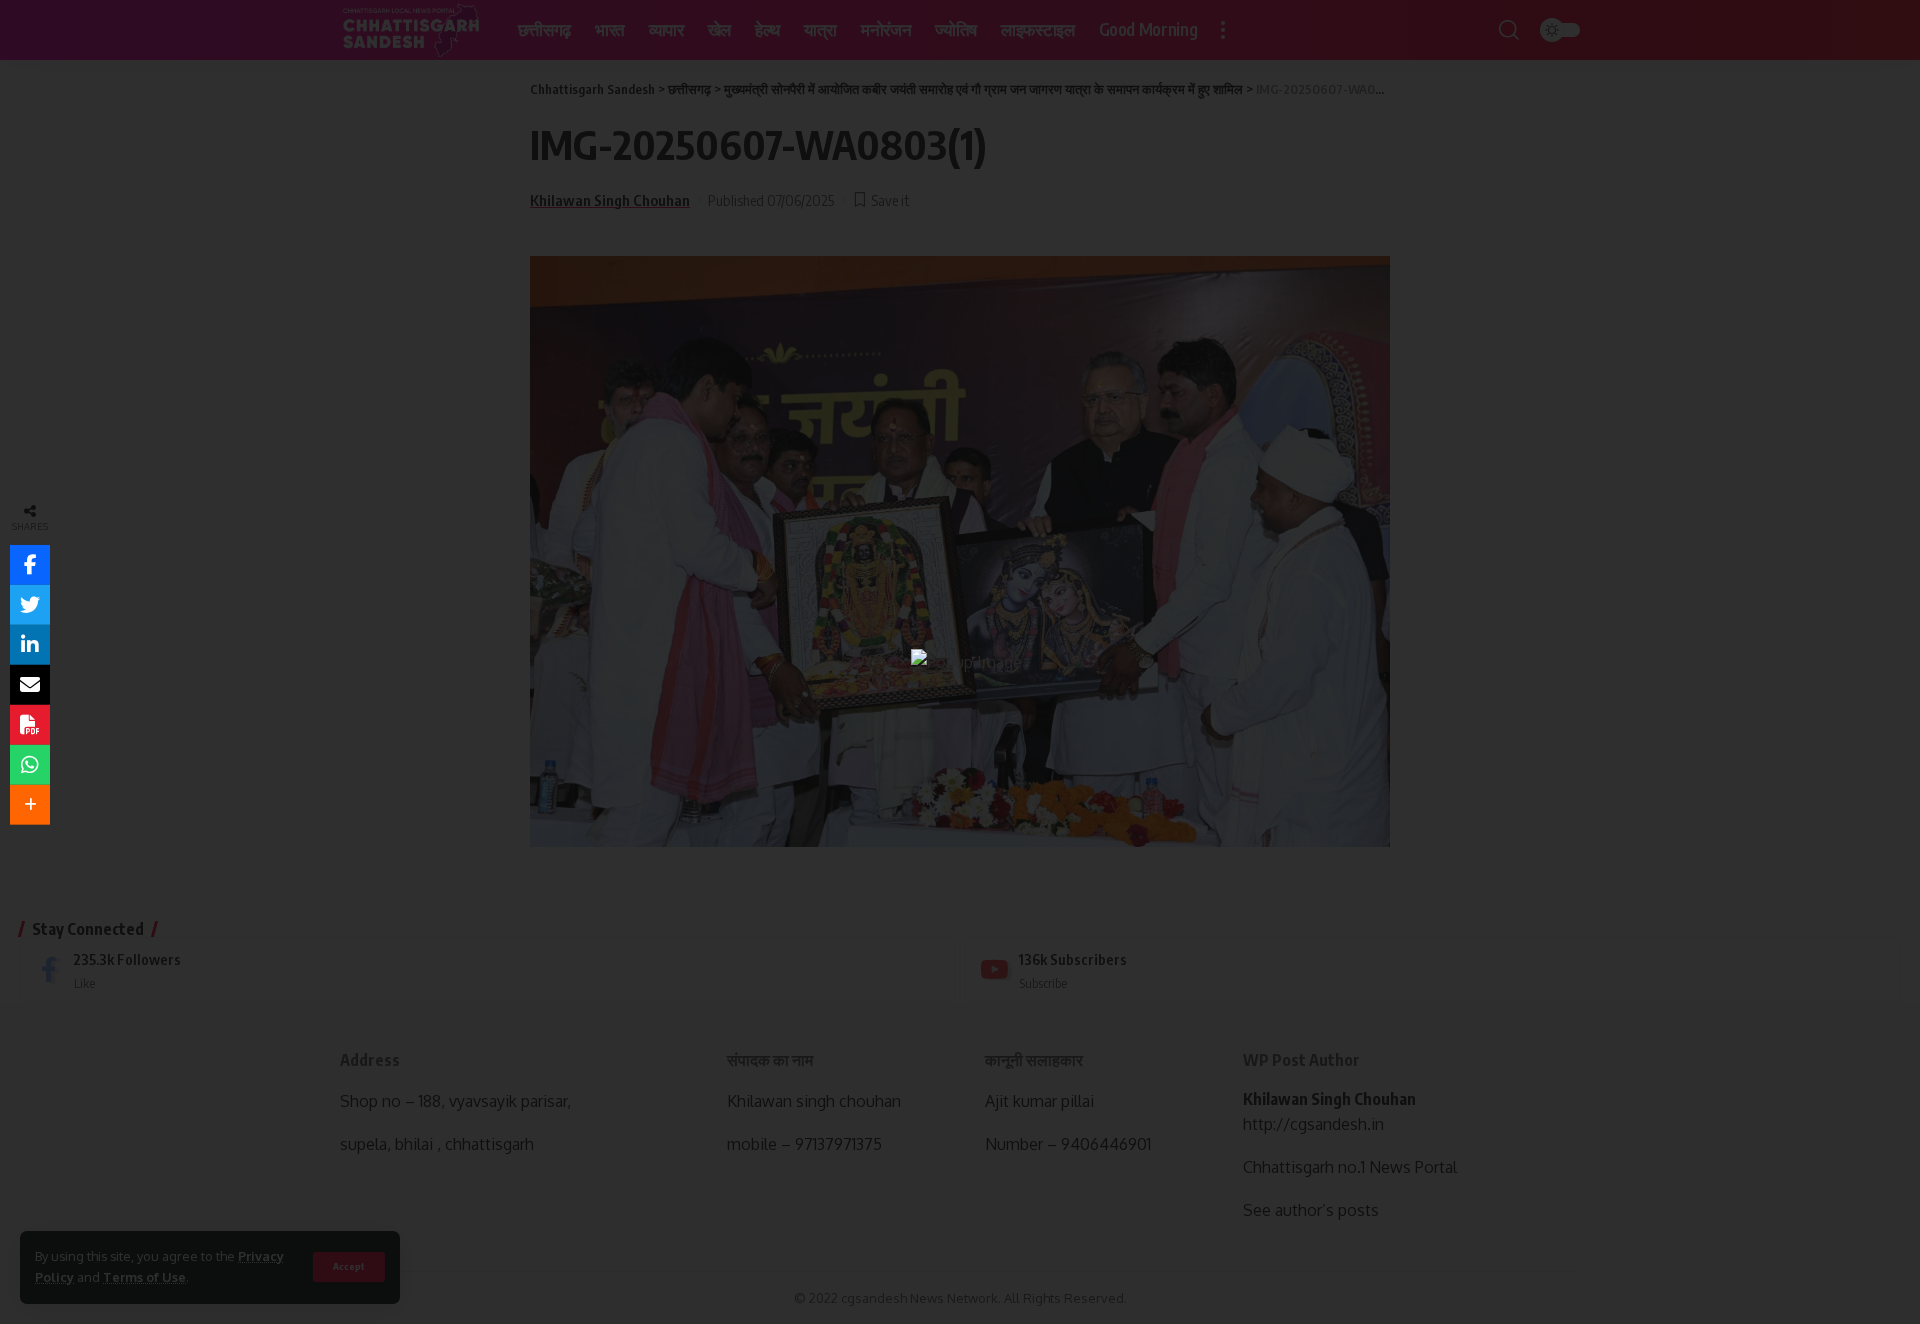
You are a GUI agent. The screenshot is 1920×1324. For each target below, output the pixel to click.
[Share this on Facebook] (30, 565)
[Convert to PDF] (30, 725)
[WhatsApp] (30, 765)
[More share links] (30, 805)
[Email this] (30, 685)
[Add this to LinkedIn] (30, 645)
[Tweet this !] (30, 605)
